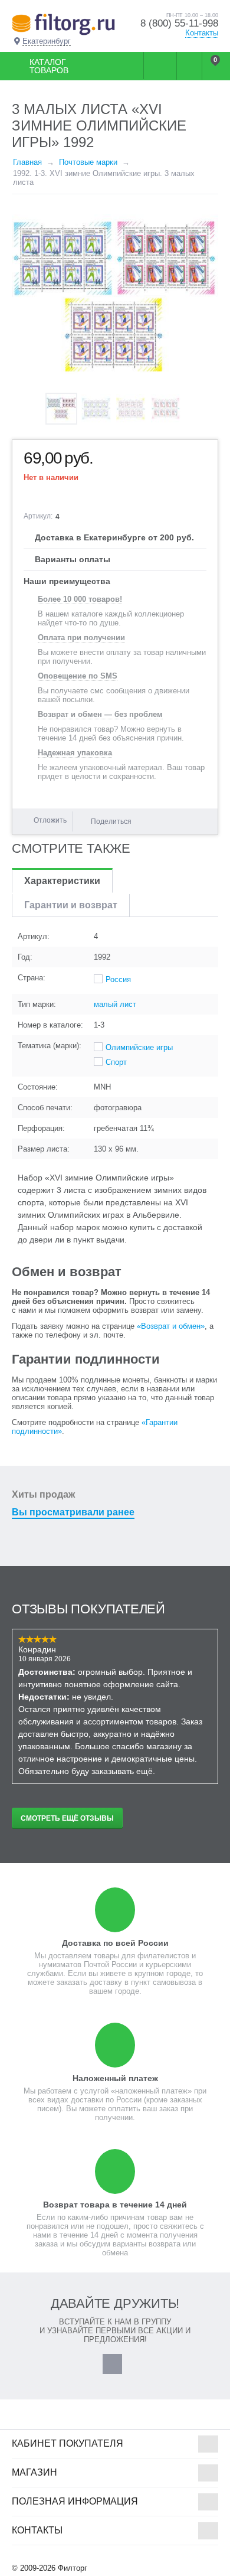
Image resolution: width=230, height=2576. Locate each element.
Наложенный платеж (115, 2078)
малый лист (115, 1004)
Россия (118, 979)
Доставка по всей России (115, 1943)
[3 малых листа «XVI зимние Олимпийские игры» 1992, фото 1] (115, 296)
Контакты (202, 33)
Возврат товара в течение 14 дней (115, 2205)
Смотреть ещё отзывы (67, 1818)
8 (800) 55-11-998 (179, 23)
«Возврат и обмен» (171, 1326)
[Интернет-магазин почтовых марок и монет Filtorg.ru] (63, 24)
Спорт (116, 1062)
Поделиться (111, 821)
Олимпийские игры (139, 1047)
